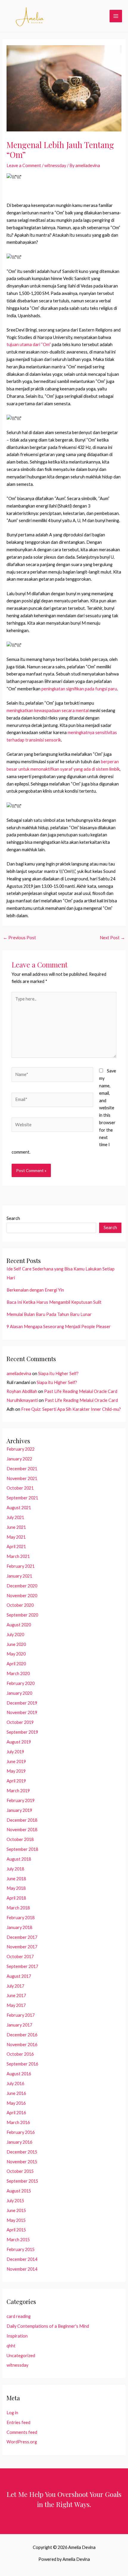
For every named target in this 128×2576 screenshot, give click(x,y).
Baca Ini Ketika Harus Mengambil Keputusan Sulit (54, 1302)
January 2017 (19, 2025)
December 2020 (22, 1586)
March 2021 (18, 1556)
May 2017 (16, 2005)
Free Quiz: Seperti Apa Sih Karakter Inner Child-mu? (71, 1409)
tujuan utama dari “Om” (29, 344)
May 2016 (16, 2103)
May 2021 (16, 1537)
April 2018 (16, 1898)
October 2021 (20, 1488)
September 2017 (22, 1966)
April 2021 (16, 1547)
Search (13, 1218)
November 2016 (22, 2045)
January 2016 (19, 2142)
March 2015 (18, 2240)
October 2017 (20, 1957)
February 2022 (21, 1449)
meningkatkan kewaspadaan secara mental (48, 710)
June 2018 (16, 1879)
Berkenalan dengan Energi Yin (35, 1290)
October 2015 (20, 2171)
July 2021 (15, 1517)
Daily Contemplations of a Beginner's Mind (48, 2326)
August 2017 (19, 1976)
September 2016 (22, 2064)
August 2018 (19, 1859)
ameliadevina (19, 1373)
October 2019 (20, 1722)
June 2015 (16, 2210)
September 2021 (22, 1498)
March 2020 (18, 1673)
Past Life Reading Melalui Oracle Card (81, 1391)
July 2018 (15, 1869)
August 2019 (19, 1742)
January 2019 (19, 1810)
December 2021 (22, 1469)
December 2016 (22, 2035)
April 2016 (16, 2113)
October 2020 (20, 1605)
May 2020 (16, 1654)
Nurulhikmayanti (22, 1400)
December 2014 (22, 2259)
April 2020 (16, 1664)
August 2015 (19, 2191)
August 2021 (19, 1508)
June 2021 (16, 1527)
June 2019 (16, 1761)
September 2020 (22, 1615)
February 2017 (21, 2015)
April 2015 (16, 2230)
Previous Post (19, 938)
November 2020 (22, 1596)
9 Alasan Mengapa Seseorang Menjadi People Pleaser (59, 1327)
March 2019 (18, 1791)
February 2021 (21, 1566)
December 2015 (22, 2152)
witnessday (55, 165)
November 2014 (22, 2269)
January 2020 (19, 1693)
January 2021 (19, 1576)
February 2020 (21, 1683)
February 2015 (21, 2249)
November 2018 (22, 1830)
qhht (11, 2346)
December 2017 (22, 1937)
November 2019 (22, 1712)
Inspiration (17, 2336)
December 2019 (22, 1703)
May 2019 (16, 1771)
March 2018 (18, 1908)
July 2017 (15, 1986)
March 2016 (18, 2122)
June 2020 (16, 1644)
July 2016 (15, 2083)
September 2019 (22, 1732)
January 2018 (19, 1927)
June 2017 (16, 1995)
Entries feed (18, 2422)
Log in (12, 2413)
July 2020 (15, 1635)
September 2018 (22, 1849)
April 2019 (16, 1781)
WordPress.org (22, 2442)
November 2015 (22, 2162)
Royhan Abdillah (22, 1391)
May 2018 (16, 1888)
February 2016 (21, 2132)
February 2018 (21, 1918)
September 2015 (22, 2181)
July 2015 (15, 2201)
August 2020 (19, 1625)
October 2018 (20, 1839)
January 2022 (19, 1459)
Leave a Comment (24, 165)
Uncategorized (21, 2356)
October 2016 (20, 2054)
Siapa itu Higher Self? (58, 1373)
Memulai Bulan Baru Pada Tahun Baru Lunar (49, 1314)
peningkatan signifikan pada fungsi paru (79, 689)
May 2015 (16, 2220)
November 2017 (22, 1947)
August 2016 (19, 2074)
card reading (19, 2316)
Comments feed (22, 2432)
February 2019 (21, 1800)
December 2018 (22, 1820)
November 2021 (22, 1478)
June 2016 (16, 2093)
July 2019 (15, 1752)
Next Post (112, 938)
